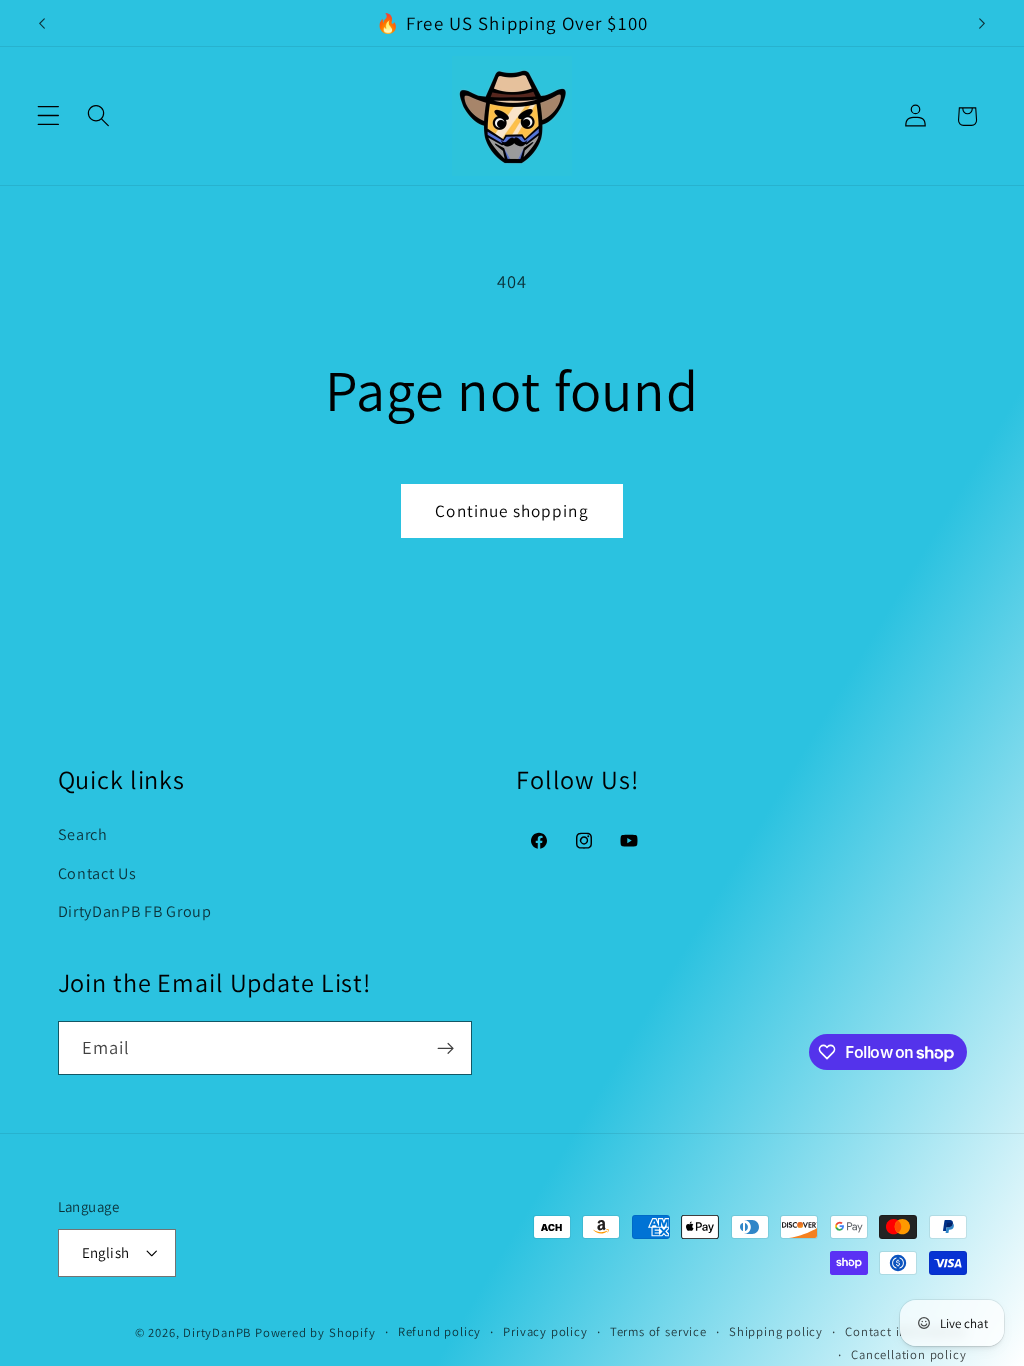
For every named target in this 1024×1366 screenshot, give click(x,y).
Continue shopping (512, 510)
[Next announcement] (982, 23)
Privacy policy (545, 1331)
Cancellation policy (908, 1354)
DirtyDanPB (217, 1332)
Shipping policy (776, 1331)
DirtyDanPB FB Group (135, 911)
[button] (48, 116)
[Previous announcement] (42, 23)
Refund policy (439, 1331)
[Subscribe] (445, 1048)
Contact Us (97, 873)
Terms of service (658, 1331)
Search (83, 834)
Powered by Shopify (315, 1332)
